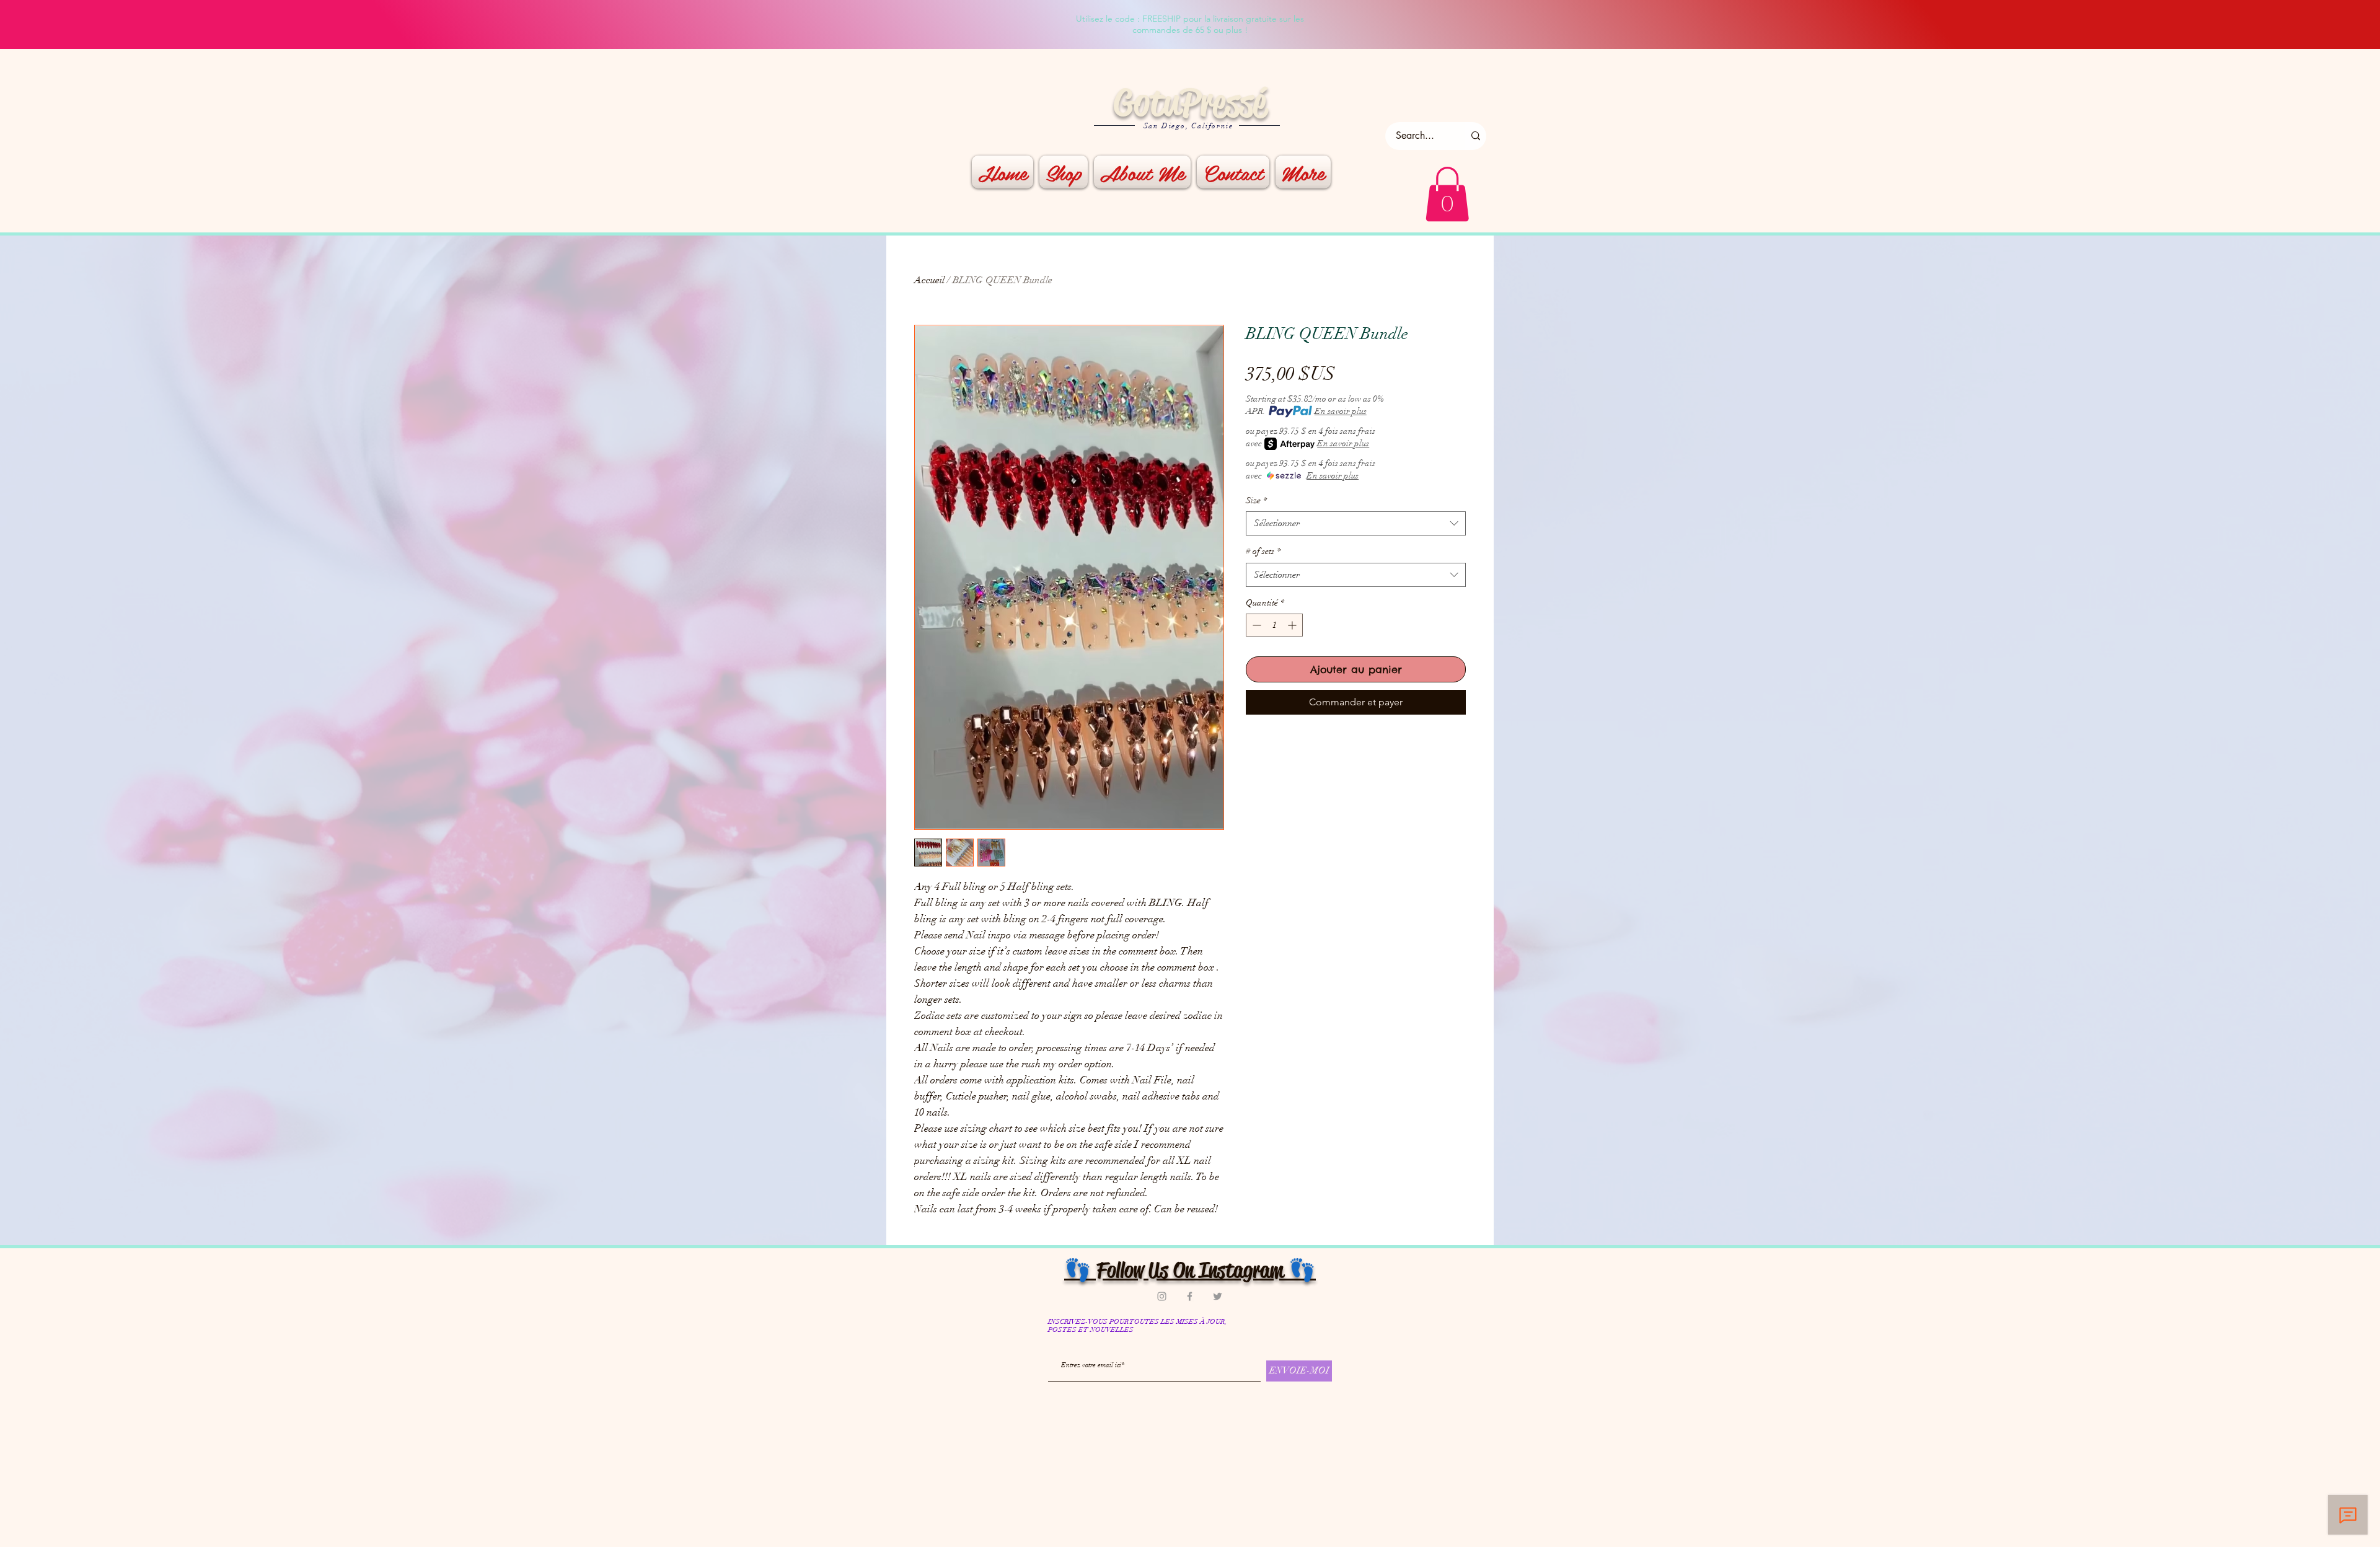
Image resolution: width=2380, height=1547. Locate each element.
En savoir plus (1341, 411)
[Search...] (1476, 136)
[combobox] (1356, 523)
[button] (1447, 194)
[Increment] (1293, 625)
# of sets (1263, 551)
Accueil (929, 280)
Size (1256, 500)
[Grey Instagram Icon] (1162, 1296)
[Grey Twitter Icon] (1218, 1296)
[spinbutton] (1274, 625)
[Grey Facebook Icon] (1190, 1296)
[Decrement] (1255, 625)
